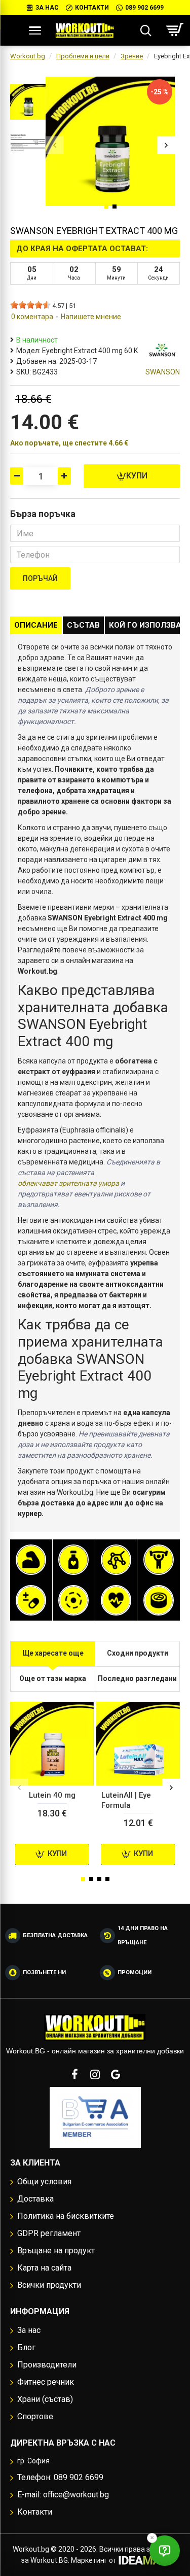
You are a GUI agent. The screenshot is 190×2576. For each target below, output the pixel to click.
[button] (54, 145)
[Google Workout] (116, 2074)
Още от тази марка (53, 1678)
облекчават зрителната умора (68, 1183)
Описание (36, 625)
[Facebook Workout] (75, 2074)
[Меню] (35, 30)
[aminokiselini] (116, 1560)
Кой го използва (145, 625)
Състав (83, 625)
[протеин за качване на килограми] (31, 1560)
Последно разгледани (137, 1678)
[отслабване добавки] (73, 1560)
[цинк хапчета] (159, 1600)
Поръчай (40, 578)
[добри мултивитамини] (31, 1600)
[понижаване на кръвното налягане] (116, 1600)
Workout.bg (28, 56)
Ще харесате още (53, 1653)
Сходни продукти (138, 1653)
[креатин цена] (159, 1560)
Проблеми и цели (83, 56)
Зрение (132, 56)
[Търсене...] (146, 30)
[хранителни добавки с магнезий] (73, 1600)
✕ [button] (152, 2538)
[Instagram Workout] (95, 2074)
